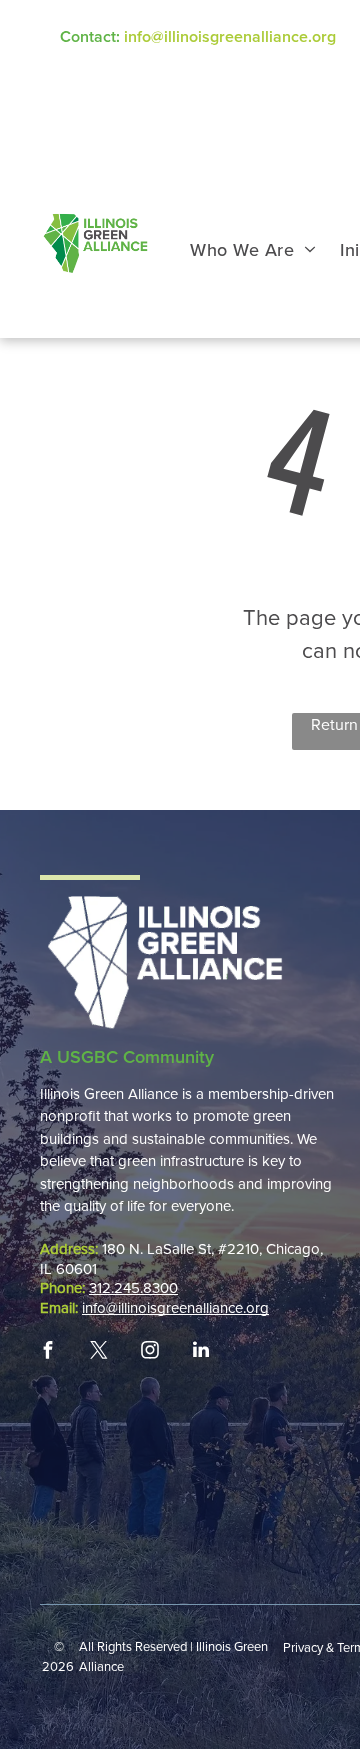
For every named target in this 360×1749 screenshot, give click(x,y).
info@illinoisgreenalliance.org (230, 37)
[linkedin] (201, 1350)
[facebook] (48, 1350)
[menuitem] (253, 250)
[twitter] (99, 1350)
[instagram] (150, 1350)
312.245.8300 (133, 1288)
